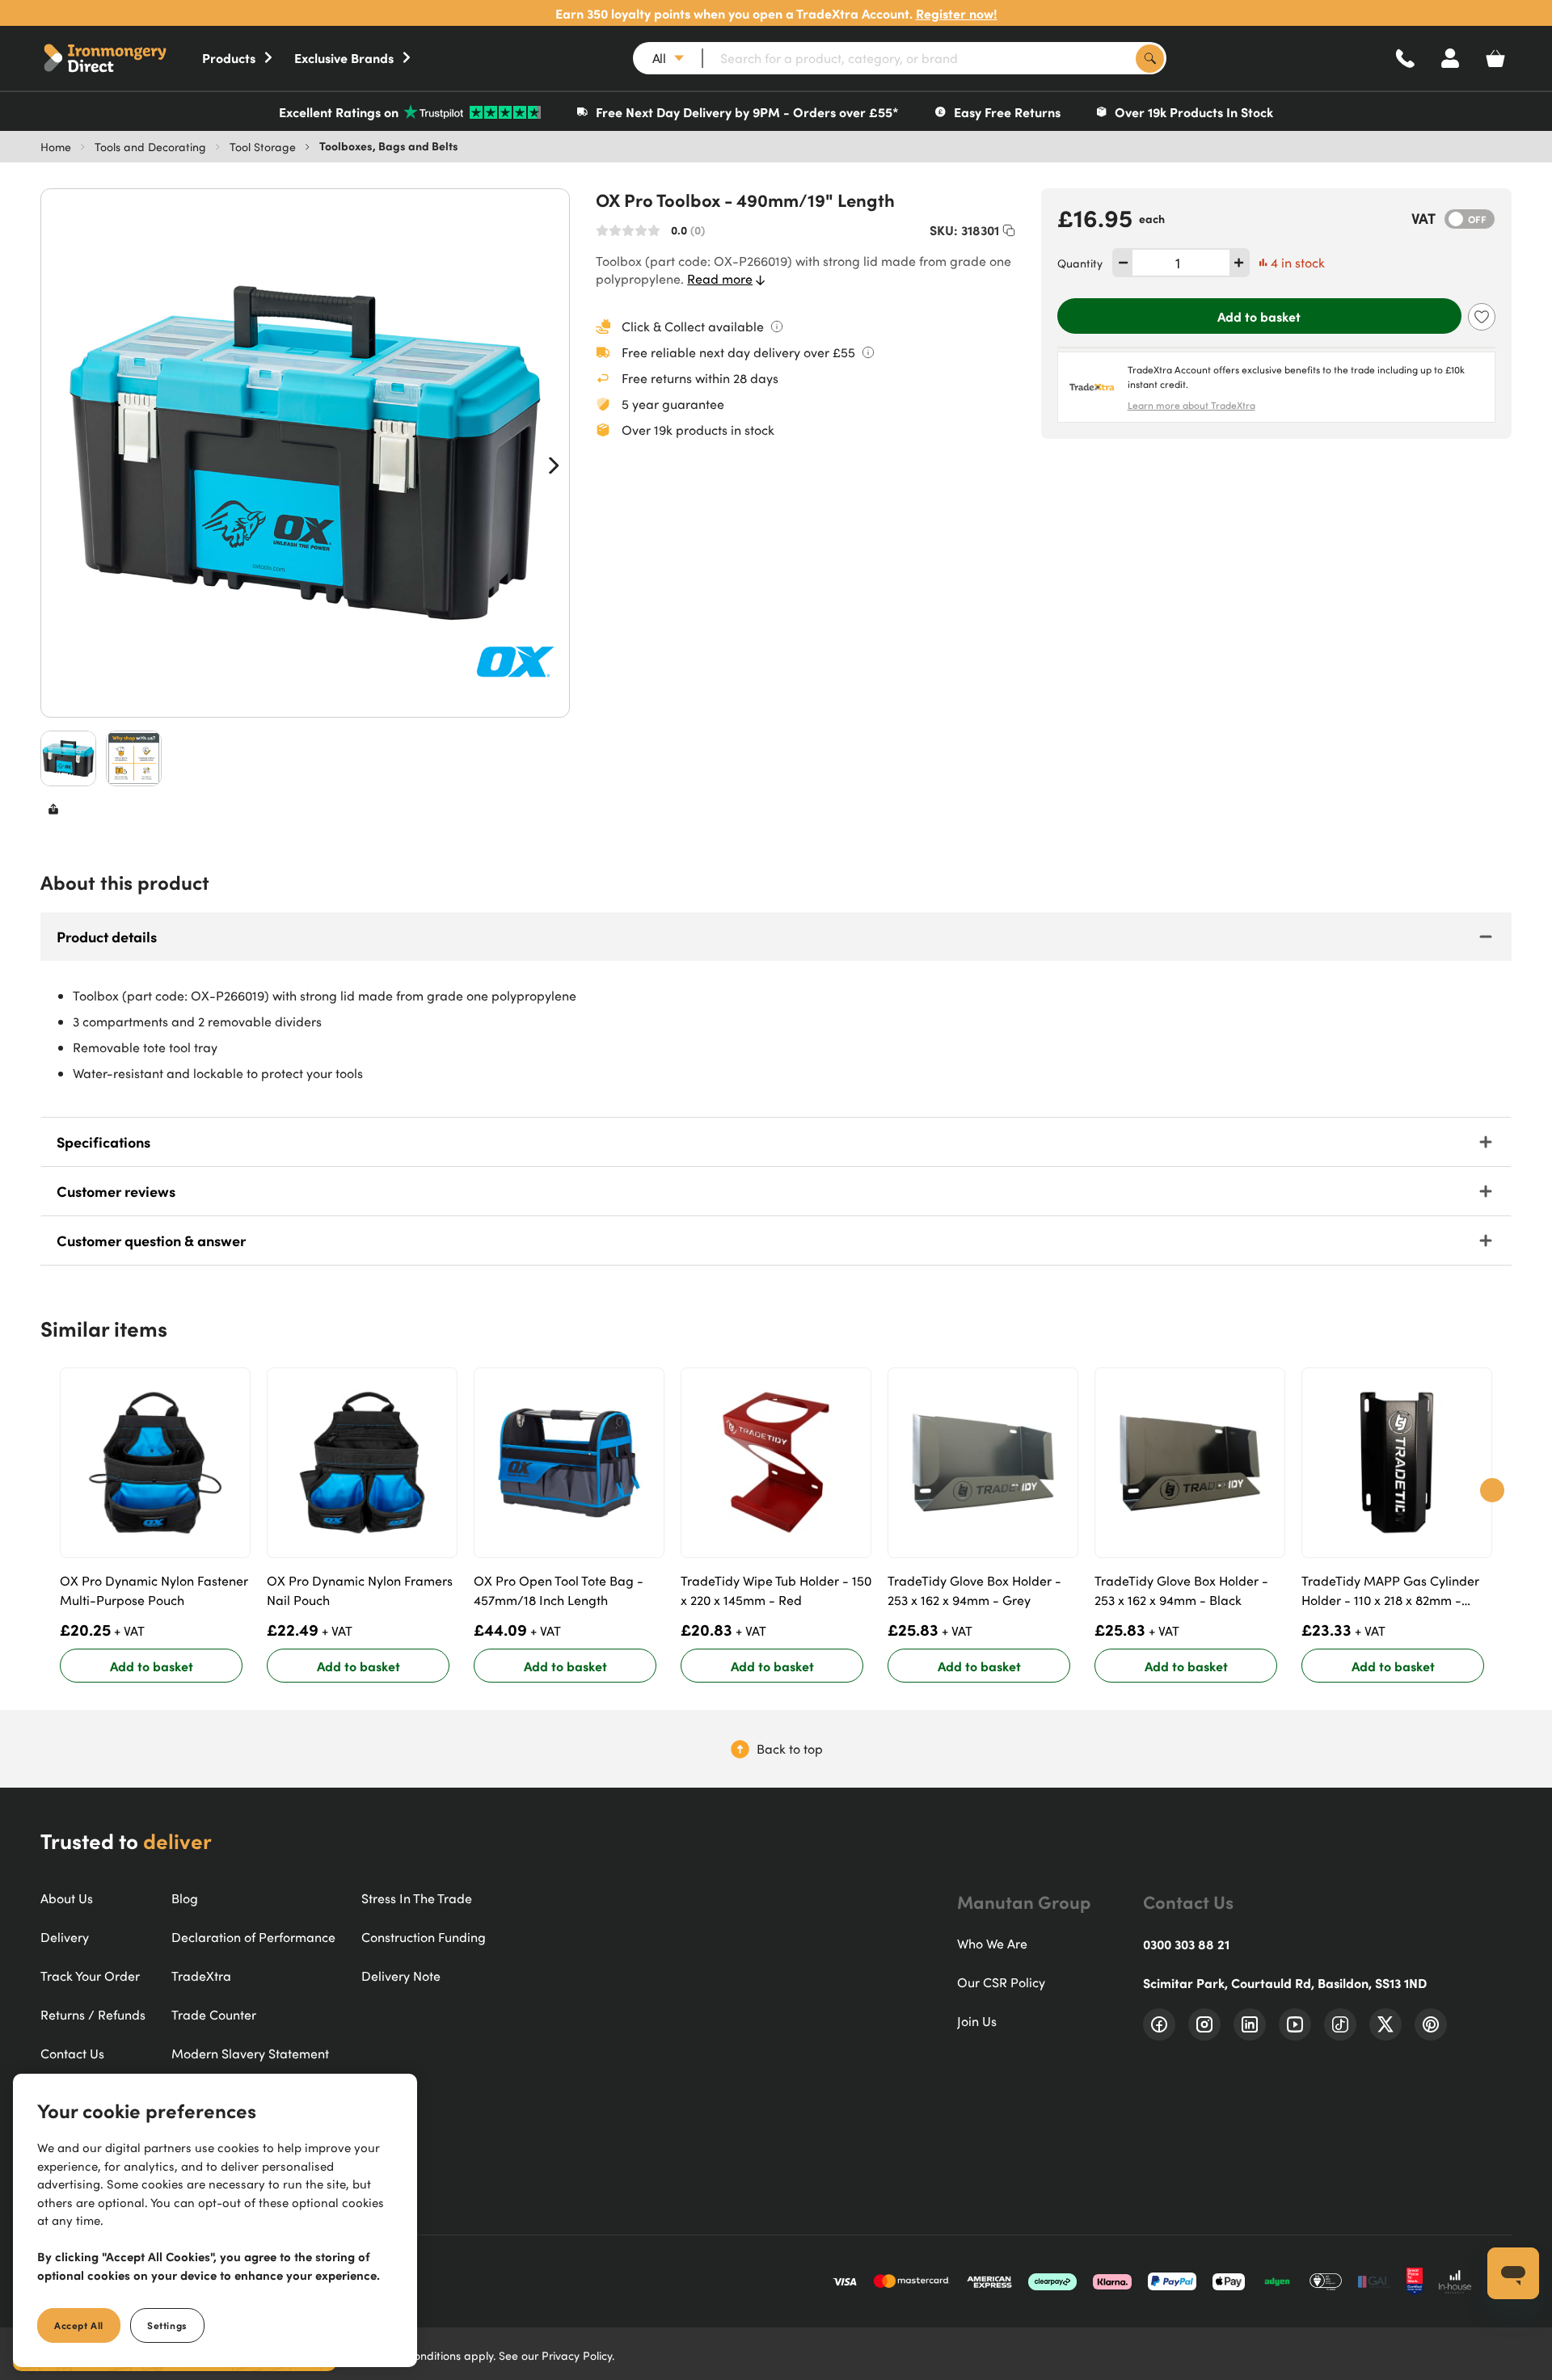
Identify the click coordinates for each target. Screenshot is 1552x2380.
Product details (107, 936)
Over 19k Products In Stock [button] (1194, 112)
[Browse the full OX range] (515, 663)
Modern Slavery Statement (250, 2054)
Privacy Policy (577, 2355)
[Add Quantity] (1239, 263)
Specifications (103, 1142)
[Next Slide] (554, 465)
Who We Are (992, 1944)
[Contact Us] (1405, 58)
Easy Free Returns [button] (1007, 112)
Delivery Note (401, 1976)
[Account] (1450, 58)
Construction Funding (424, 1937)
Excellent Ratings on (339, 112)
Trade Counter (214, 2015)
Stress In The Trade (417, 1898)
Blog (185, 1898)
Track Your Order (90, 1976)
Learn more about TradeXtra (1191, 405)
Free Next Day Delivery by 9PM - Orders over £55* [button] (747, 112)
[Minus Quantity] (1123, 263)
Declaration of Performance (253, 1937)
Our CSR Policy (1001, 1982)
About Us (67, 1898)
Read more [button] (720, 279)
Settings (167, 2325)
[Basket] (1495, 58)
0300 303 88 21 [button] (1186, 1944)
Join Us (977, 2021)
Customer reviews (116, 1191)
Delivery (65, 1937)
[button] (121, 58)
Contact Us (72, 2054)
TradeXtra (201, 1976)
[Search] (1150, 59)
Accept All (79, 2325)
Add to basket (1259, 316)
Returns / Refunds (93, 2015)
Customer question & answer (151, 1240)
